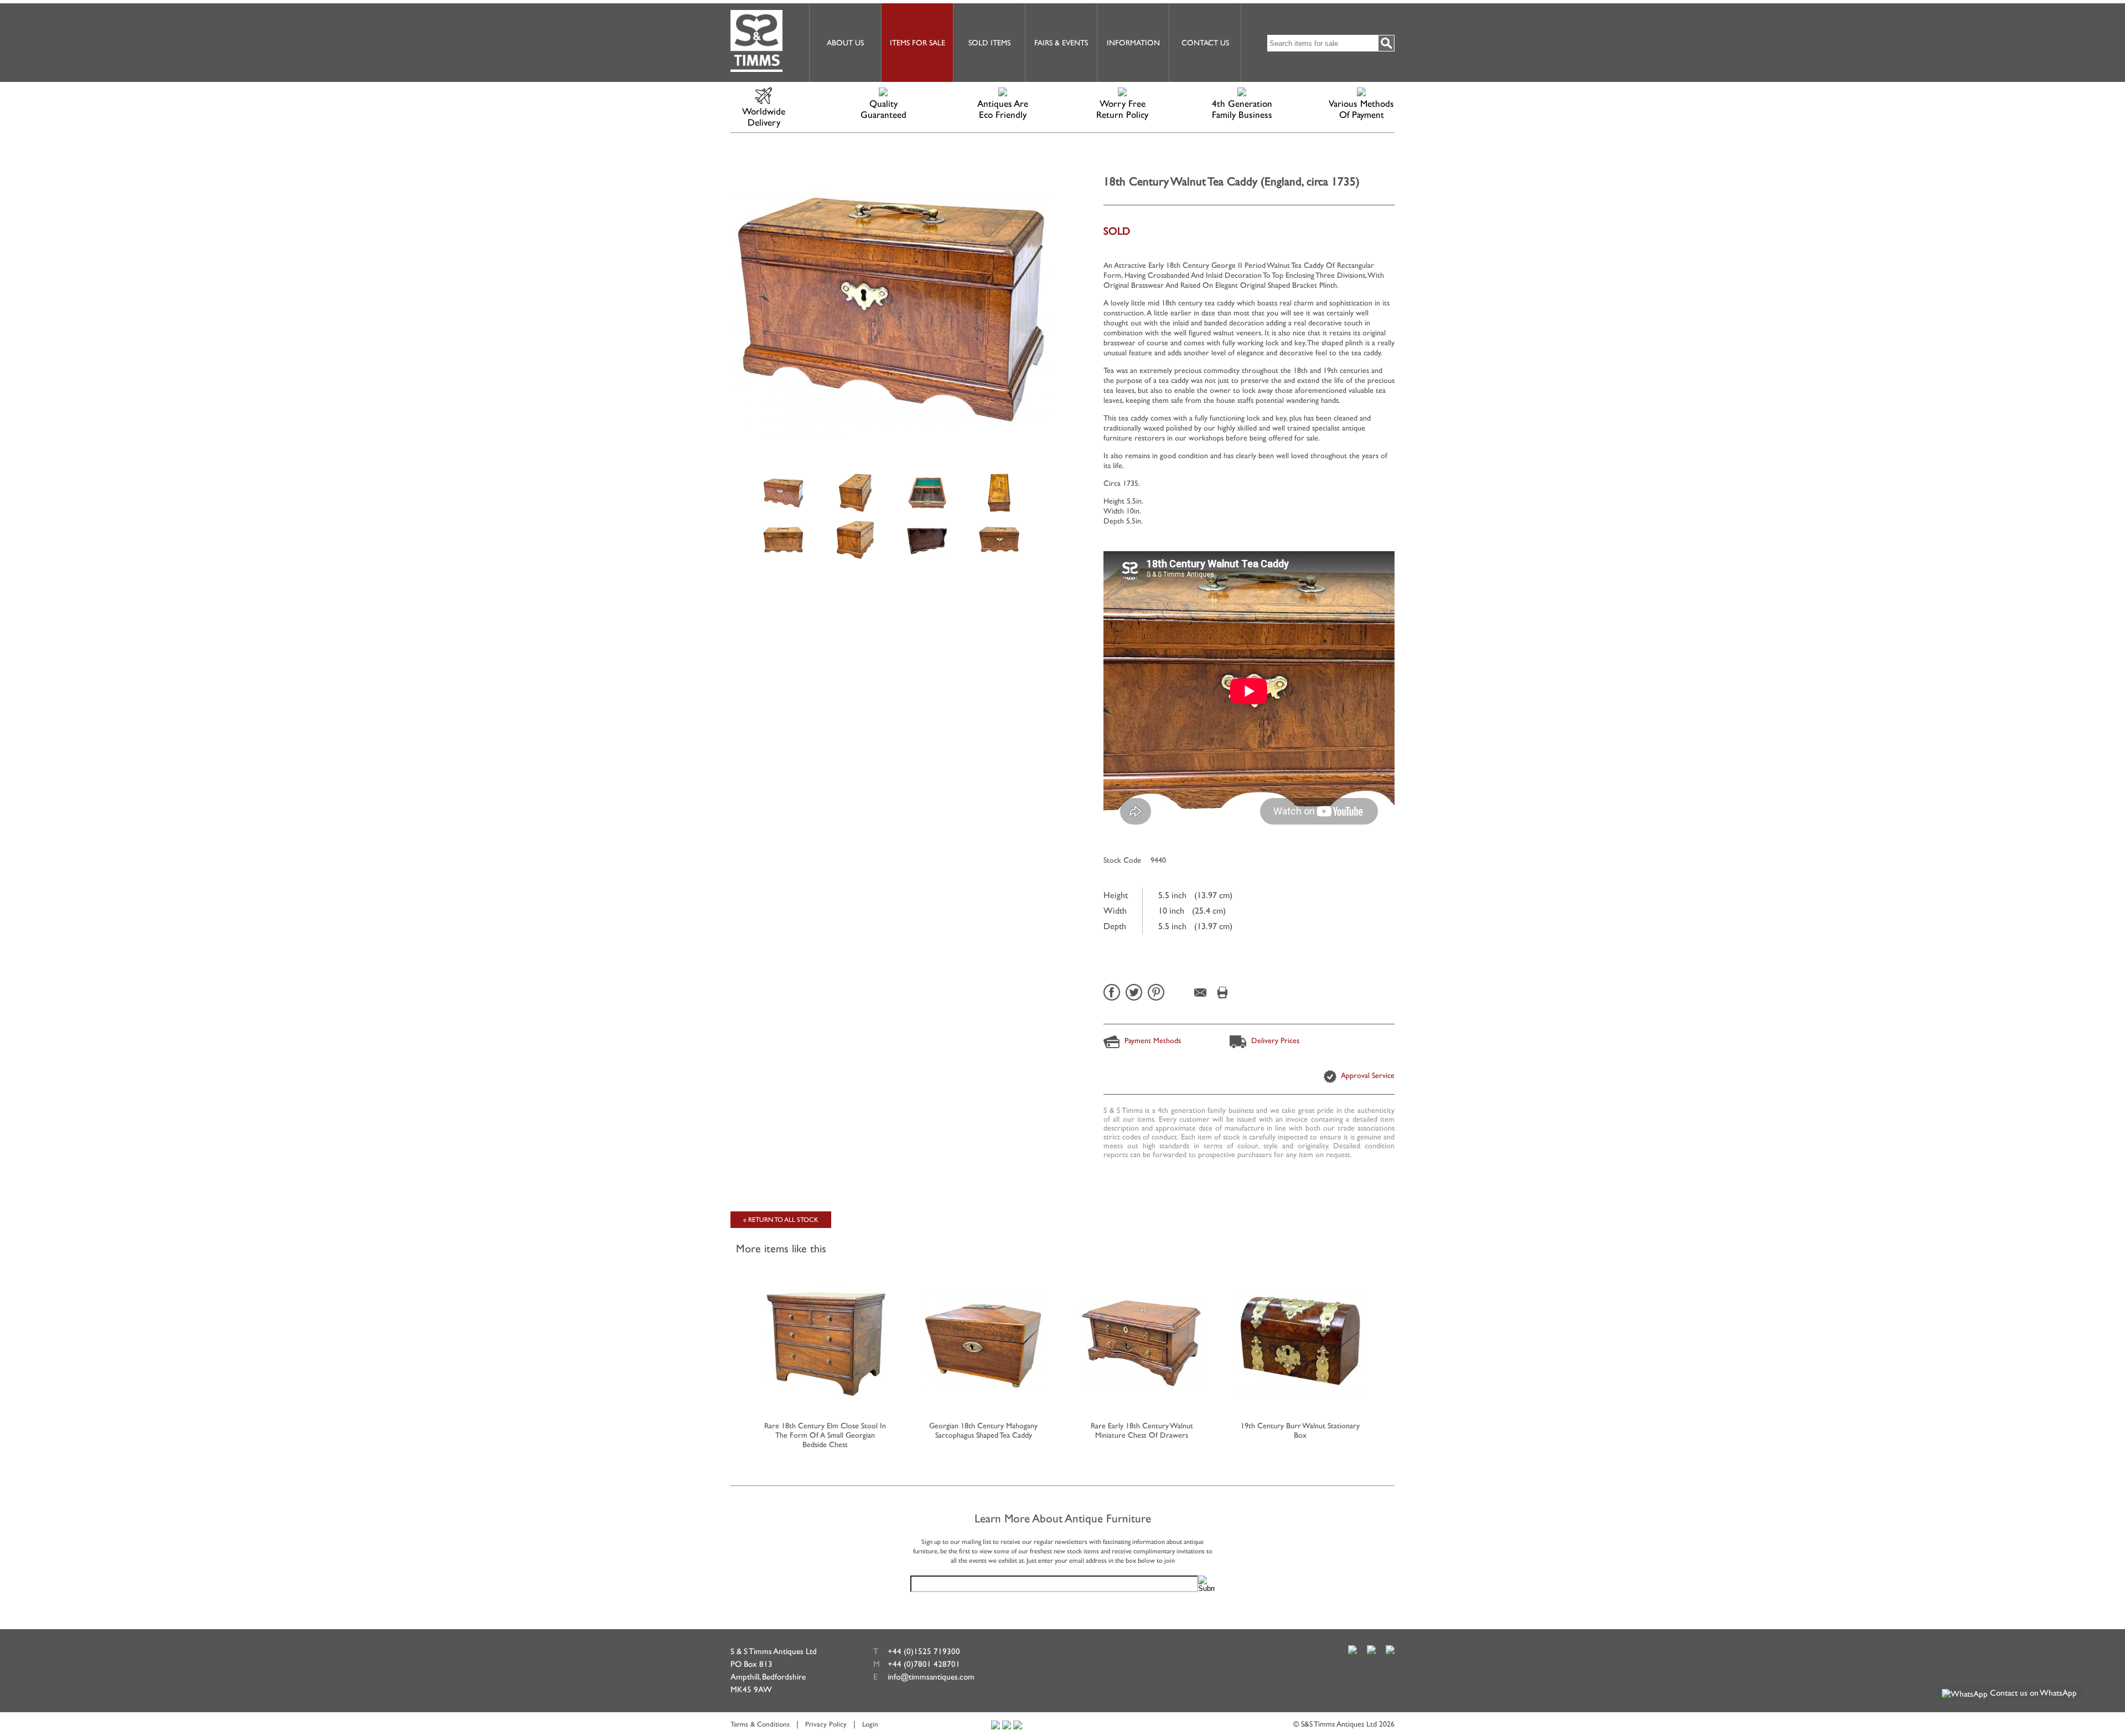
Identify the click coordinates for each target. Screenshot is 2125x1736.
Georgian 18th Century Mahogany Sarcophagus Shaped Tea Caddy (983, 1430)
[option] (783, 492)
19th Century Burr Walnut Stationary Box (1300, 1430)
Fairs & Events (1061, 43)
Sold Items (989, 43)
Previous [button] (734, 1348)
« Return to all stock (781, 1220)
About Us (845, 43)
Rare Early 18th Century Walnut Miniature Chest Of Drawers (1142, 1430)
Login (870, 1724)
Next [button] (1391, 1348)
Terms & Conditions (760, 1724)
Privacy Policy (826, 1724)
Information (1133, 43)
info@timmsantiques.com (931, 1677)
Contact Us (1205, 43)
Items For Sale (918, 43)
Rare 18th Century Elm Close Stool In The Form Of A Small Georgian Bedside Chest (825, 1435)
